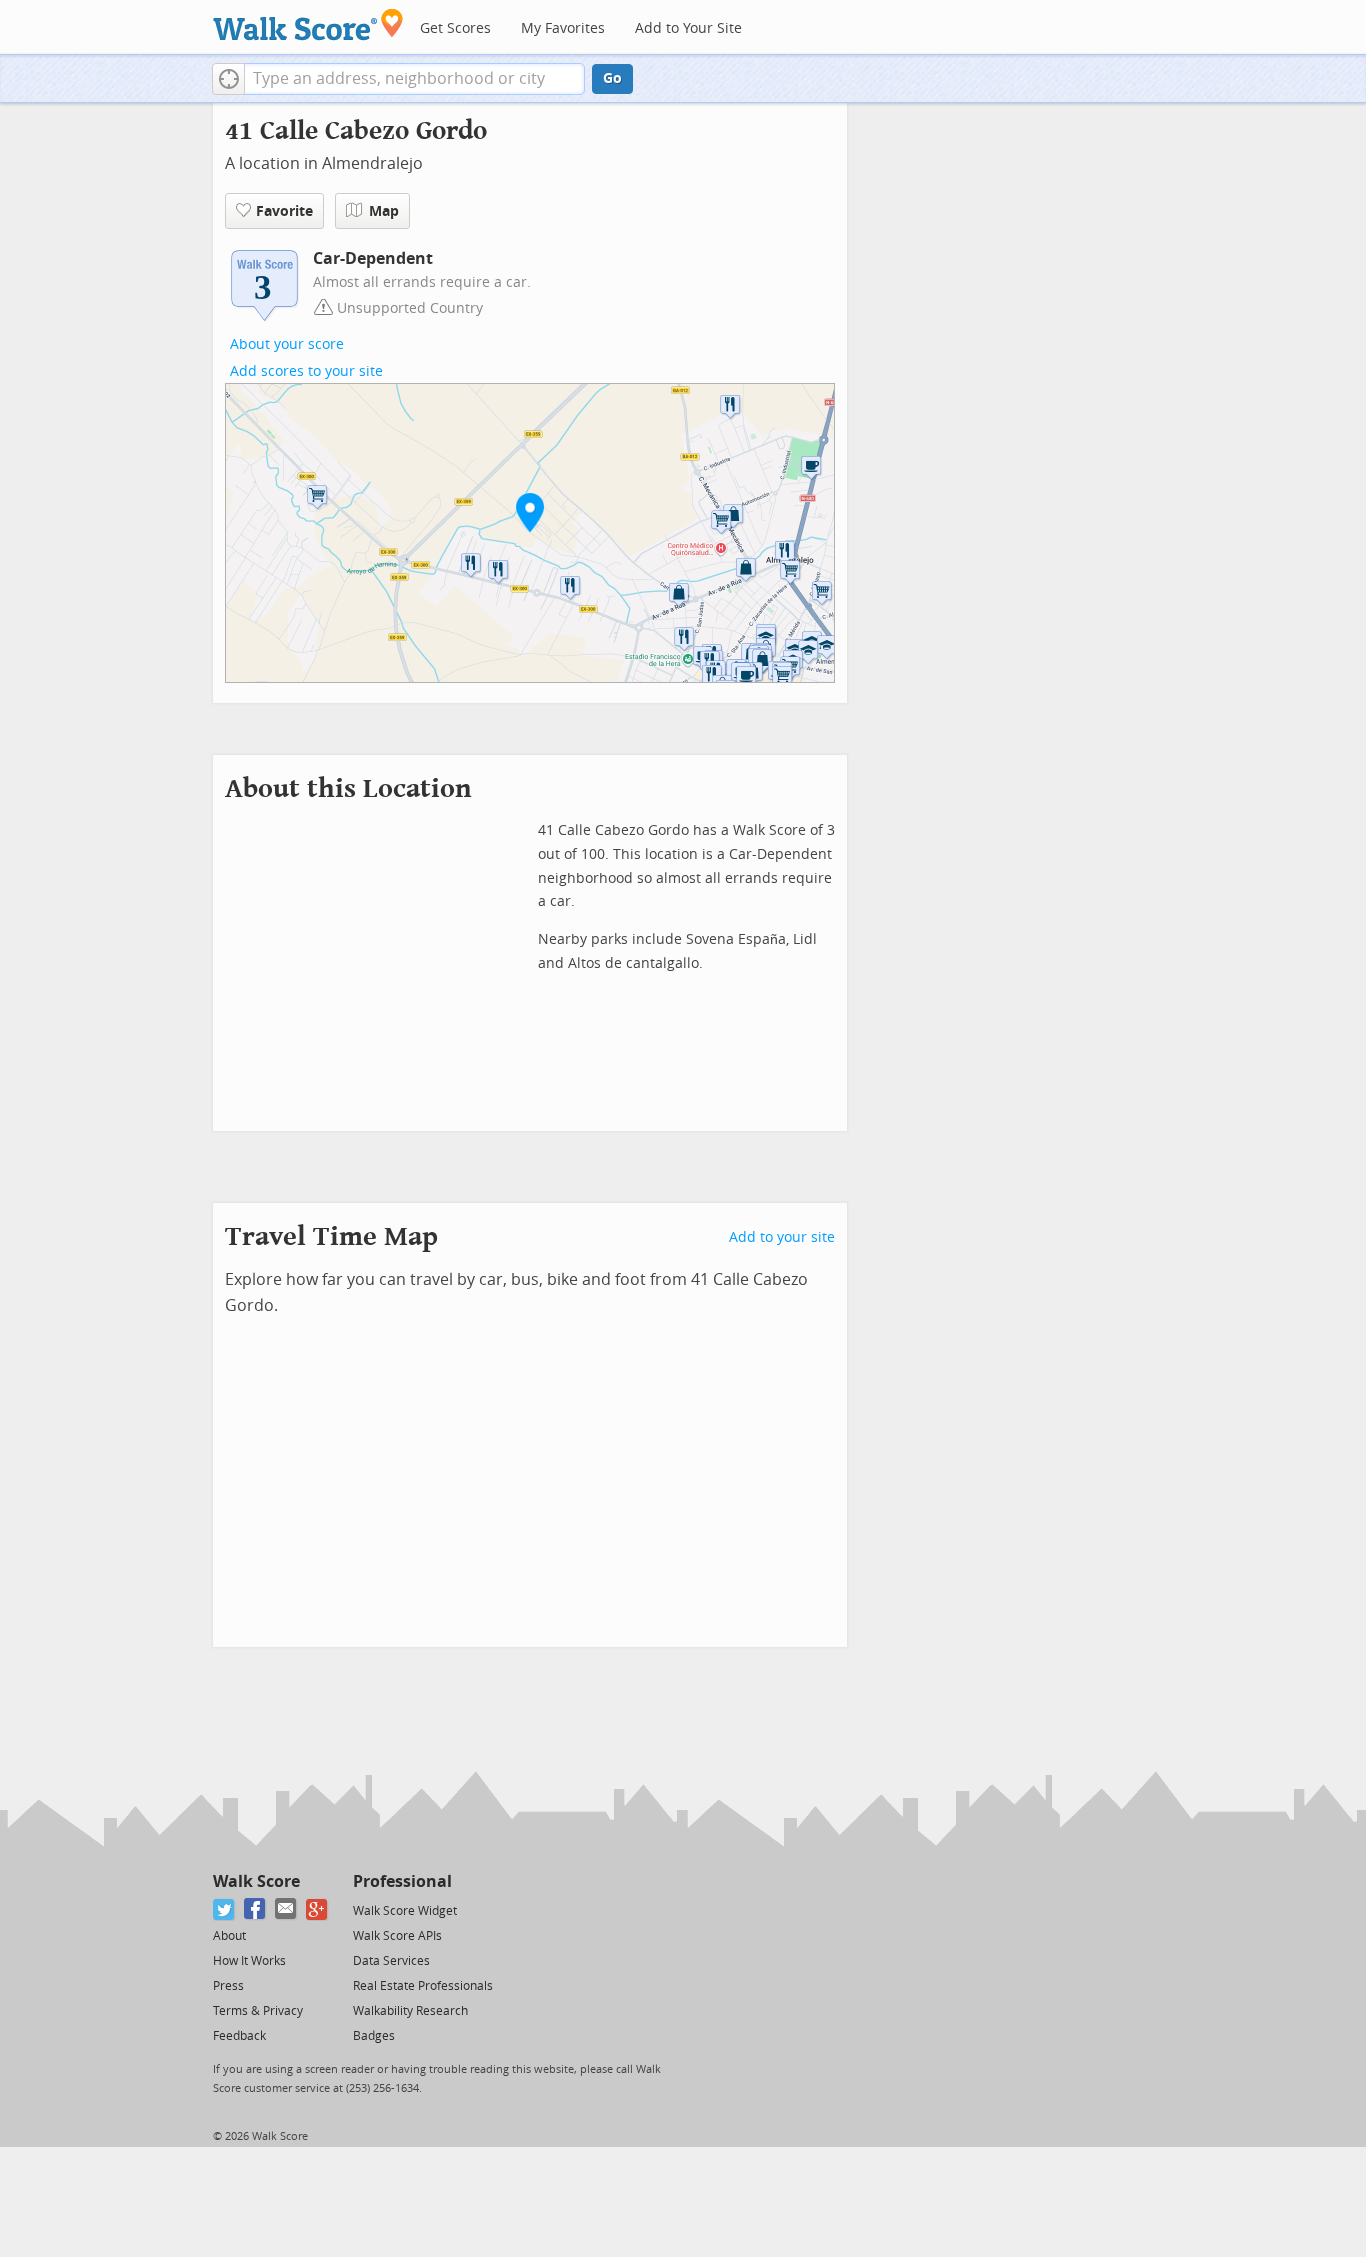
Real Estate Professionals (423, 1986)
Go (612, 78)
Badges (374, 2036)
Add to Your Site (688, 28)
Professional (402, 1881)
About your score (287, 344)
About (229, 1936)
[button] (228, 79)
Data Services (391, 1961)
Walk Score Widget (405, 1911)
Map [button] (384, 211)
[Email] (286, 1909)
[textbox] (414, 79)
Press (228, 1986)
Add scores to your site (306, 371)
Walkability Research (410, 2011)
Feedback (239, 2036)
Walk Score (256, 1881)
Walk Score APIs (397, 1936)
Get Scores (455, 28)
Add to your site (782, 1237)
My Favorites (563, 28)
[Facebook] (255, 1909)
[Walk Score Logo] (308, 24)
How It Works (249, 1961)
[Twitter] (224, 1909)
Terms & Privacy (258, 2011)
